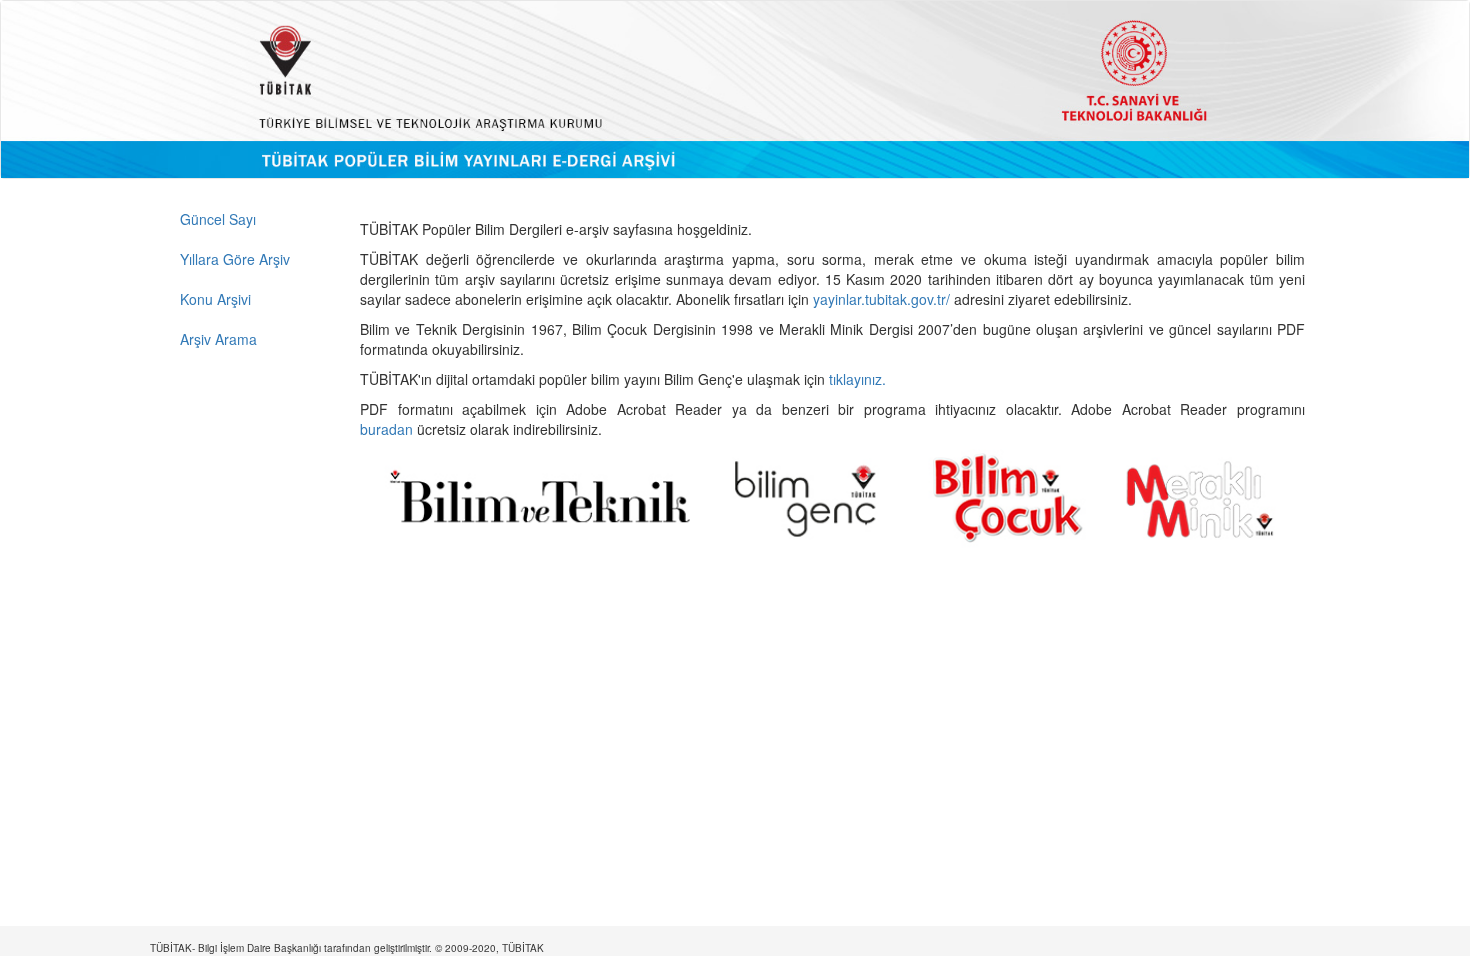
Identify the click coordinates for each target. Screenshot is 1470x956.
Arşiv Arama (218, 339)
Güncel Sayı (218, 219)
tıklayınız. (859, 379)
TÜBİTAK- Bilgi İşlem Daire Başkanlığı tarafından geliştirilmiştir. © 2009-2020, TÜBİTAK (347, 948)
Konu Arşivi (215, 299)
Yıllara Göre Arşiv (235, 259)
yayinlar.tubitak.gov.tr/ (881, 299)
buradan (388, 429)
